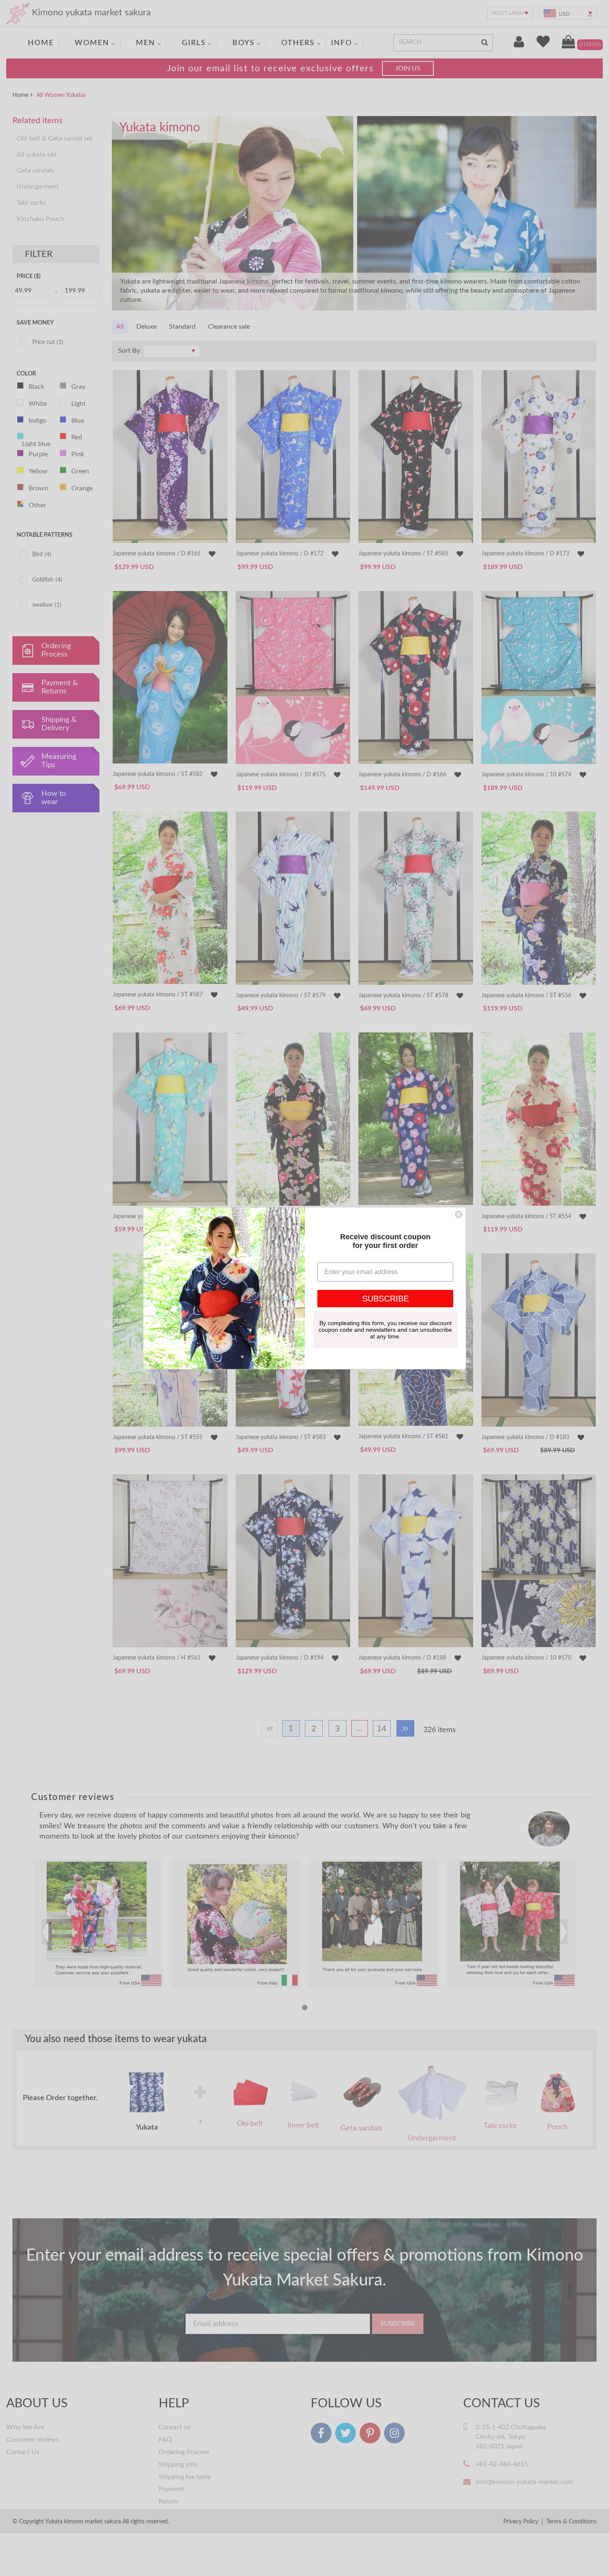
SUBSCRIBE (385, 1299)
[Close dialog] (459, 1214)
